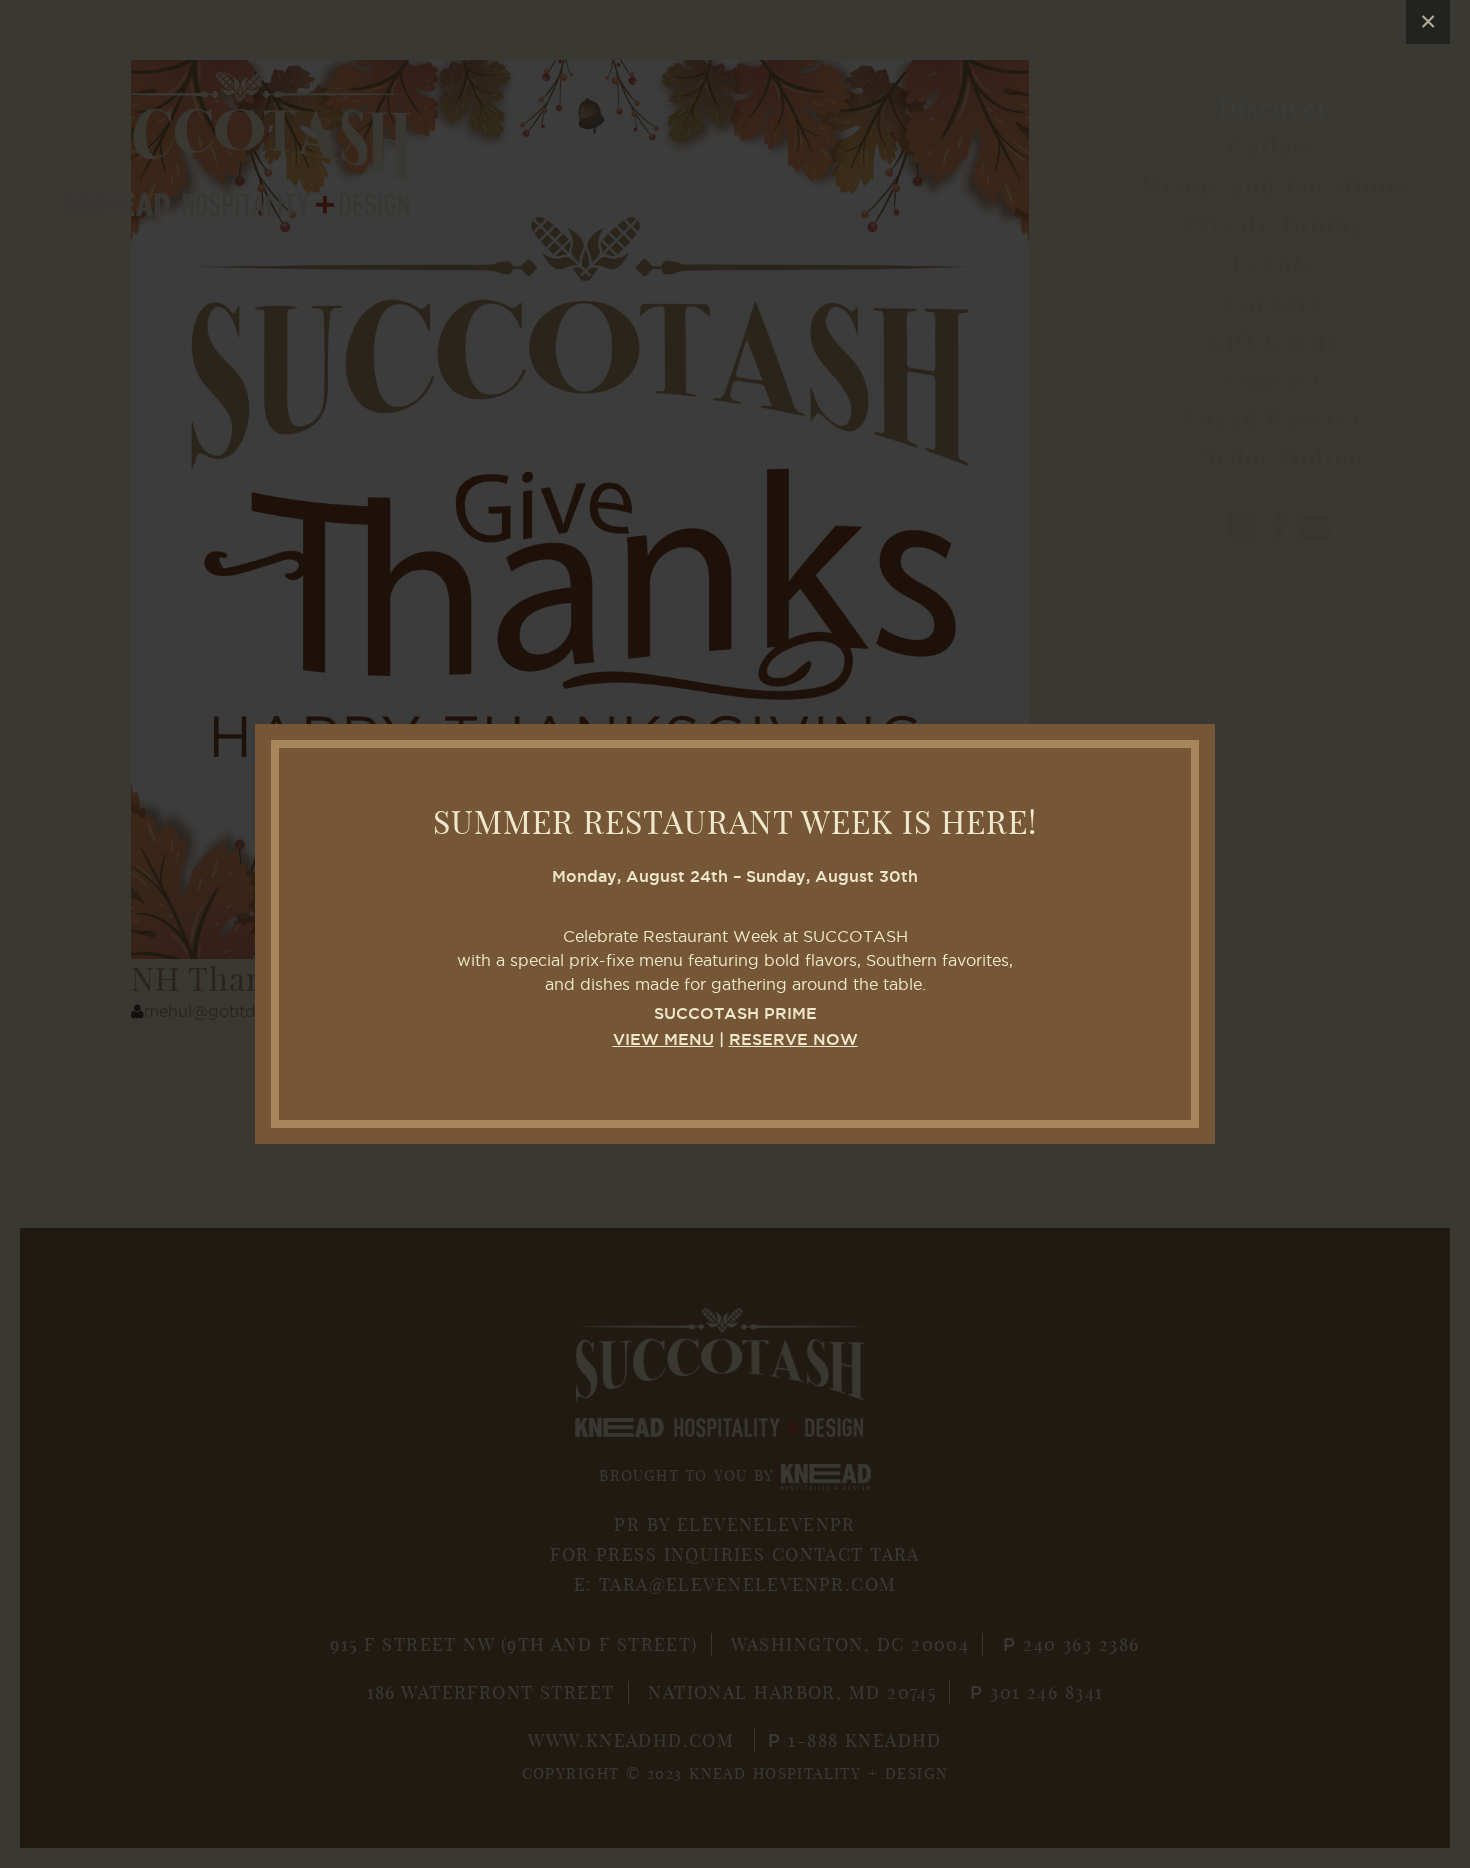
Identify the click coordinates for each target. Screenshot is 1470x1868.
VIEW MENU (663, 1040)
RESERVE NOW (793, 1040)
